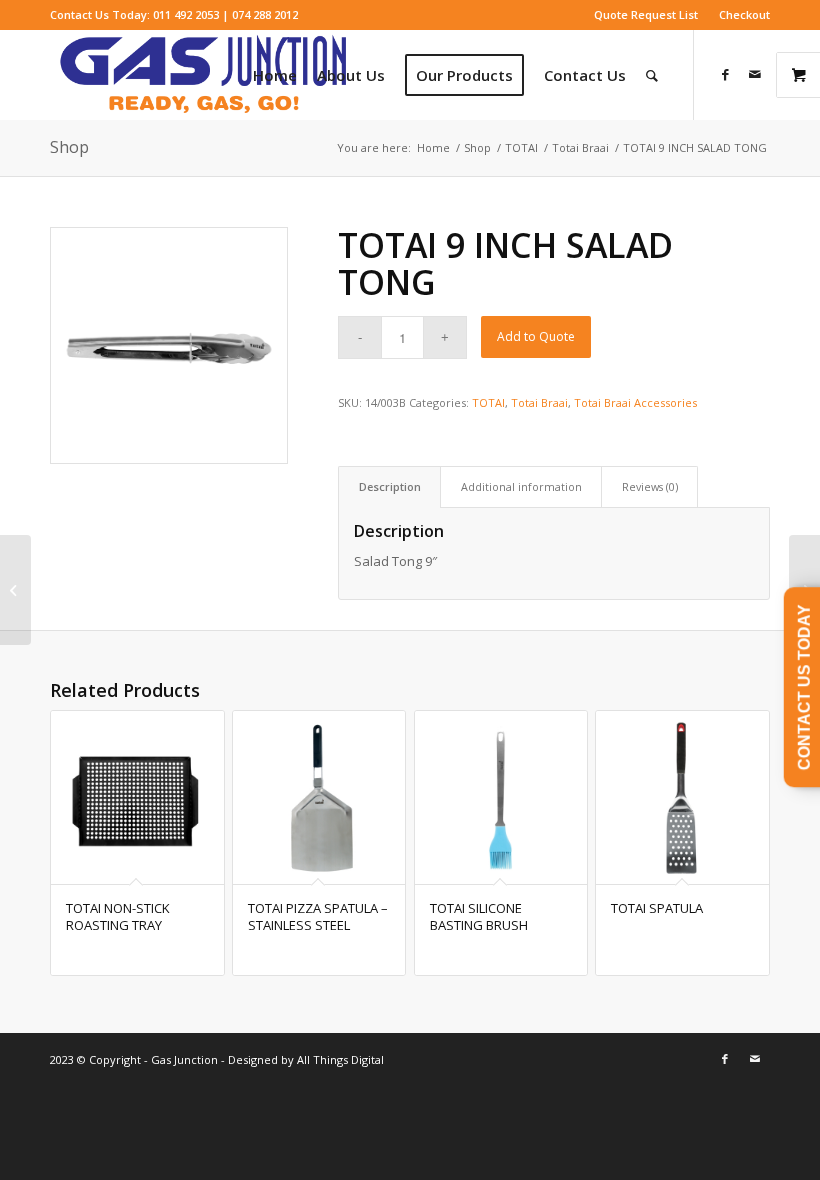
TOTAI (488, 402)
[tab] (389, 486)
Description (390, 486)
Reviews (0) (650, 486)
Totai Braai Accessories (635, 402)
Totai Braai (539, 402)
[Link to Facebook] (725, 74)
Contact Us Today (804, 687)
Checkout (744, 14)
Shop (69, 147)
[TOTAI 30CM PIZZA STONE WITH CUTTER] (15, 590)
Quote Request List (646, 14)
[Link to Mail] (755, 74)
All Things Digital (339, 1059)
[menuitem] (646, 15)
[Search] (652, 75)
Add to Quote (536, 336)
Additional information (521, 486)
